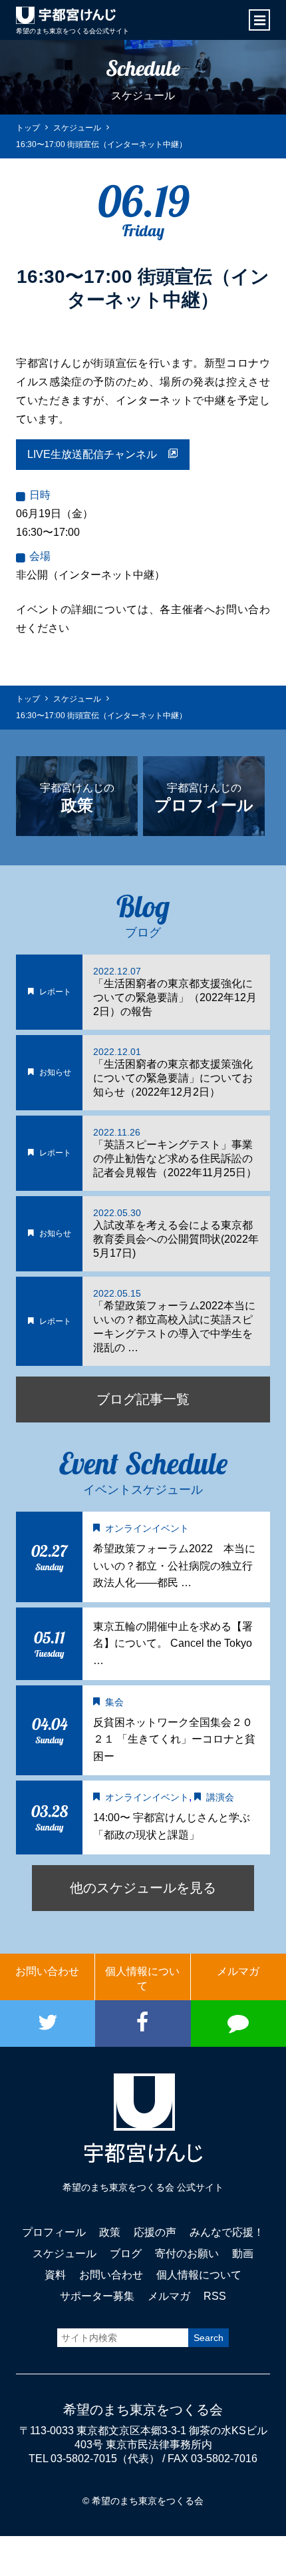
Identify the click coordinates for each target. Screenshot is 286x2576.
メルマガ (238, 1971)
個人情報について (142, 1979)
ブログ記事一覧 (143, 1399)
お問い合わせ (47, 1971)
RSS (215, 2296)
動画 (243, 2254)
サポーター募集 (97, 2296)
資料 (55, 2275)
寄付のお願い (187, 2254)
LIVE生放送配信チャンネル (97, 454)
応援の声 (155, 2232)
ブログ (126, 2254)
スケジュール (65, 2254)
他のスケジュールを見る (143, 1888)
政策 (110, 2232)
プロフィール (54, 2232)
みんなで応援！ (227, 2232)
